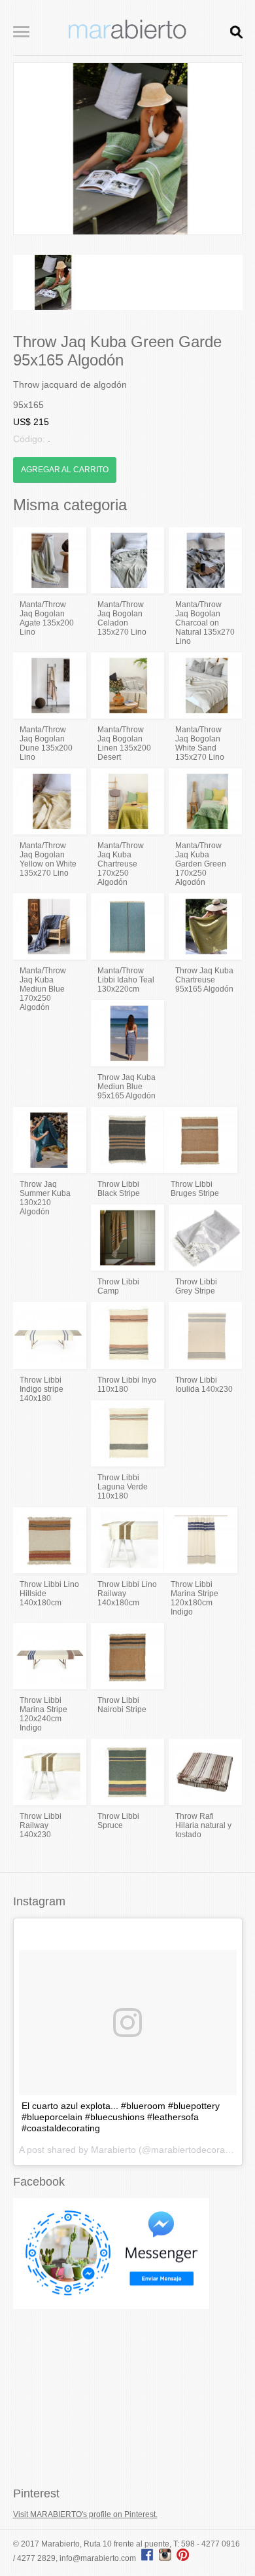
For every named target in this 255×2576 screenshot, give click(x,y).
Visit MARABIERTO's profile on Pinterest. (85, 2514)
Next (222, 149)
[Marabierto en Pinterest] (183, 2558)
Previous (33, 149)
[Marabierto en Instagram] (167, 2558)
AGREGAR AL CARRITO (65, 470)
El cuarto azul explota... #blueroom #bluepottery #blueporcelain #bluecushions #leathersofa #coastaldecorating (121, 2117)
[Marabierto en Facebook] (147, 2558)
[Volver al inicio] (127, 36)
